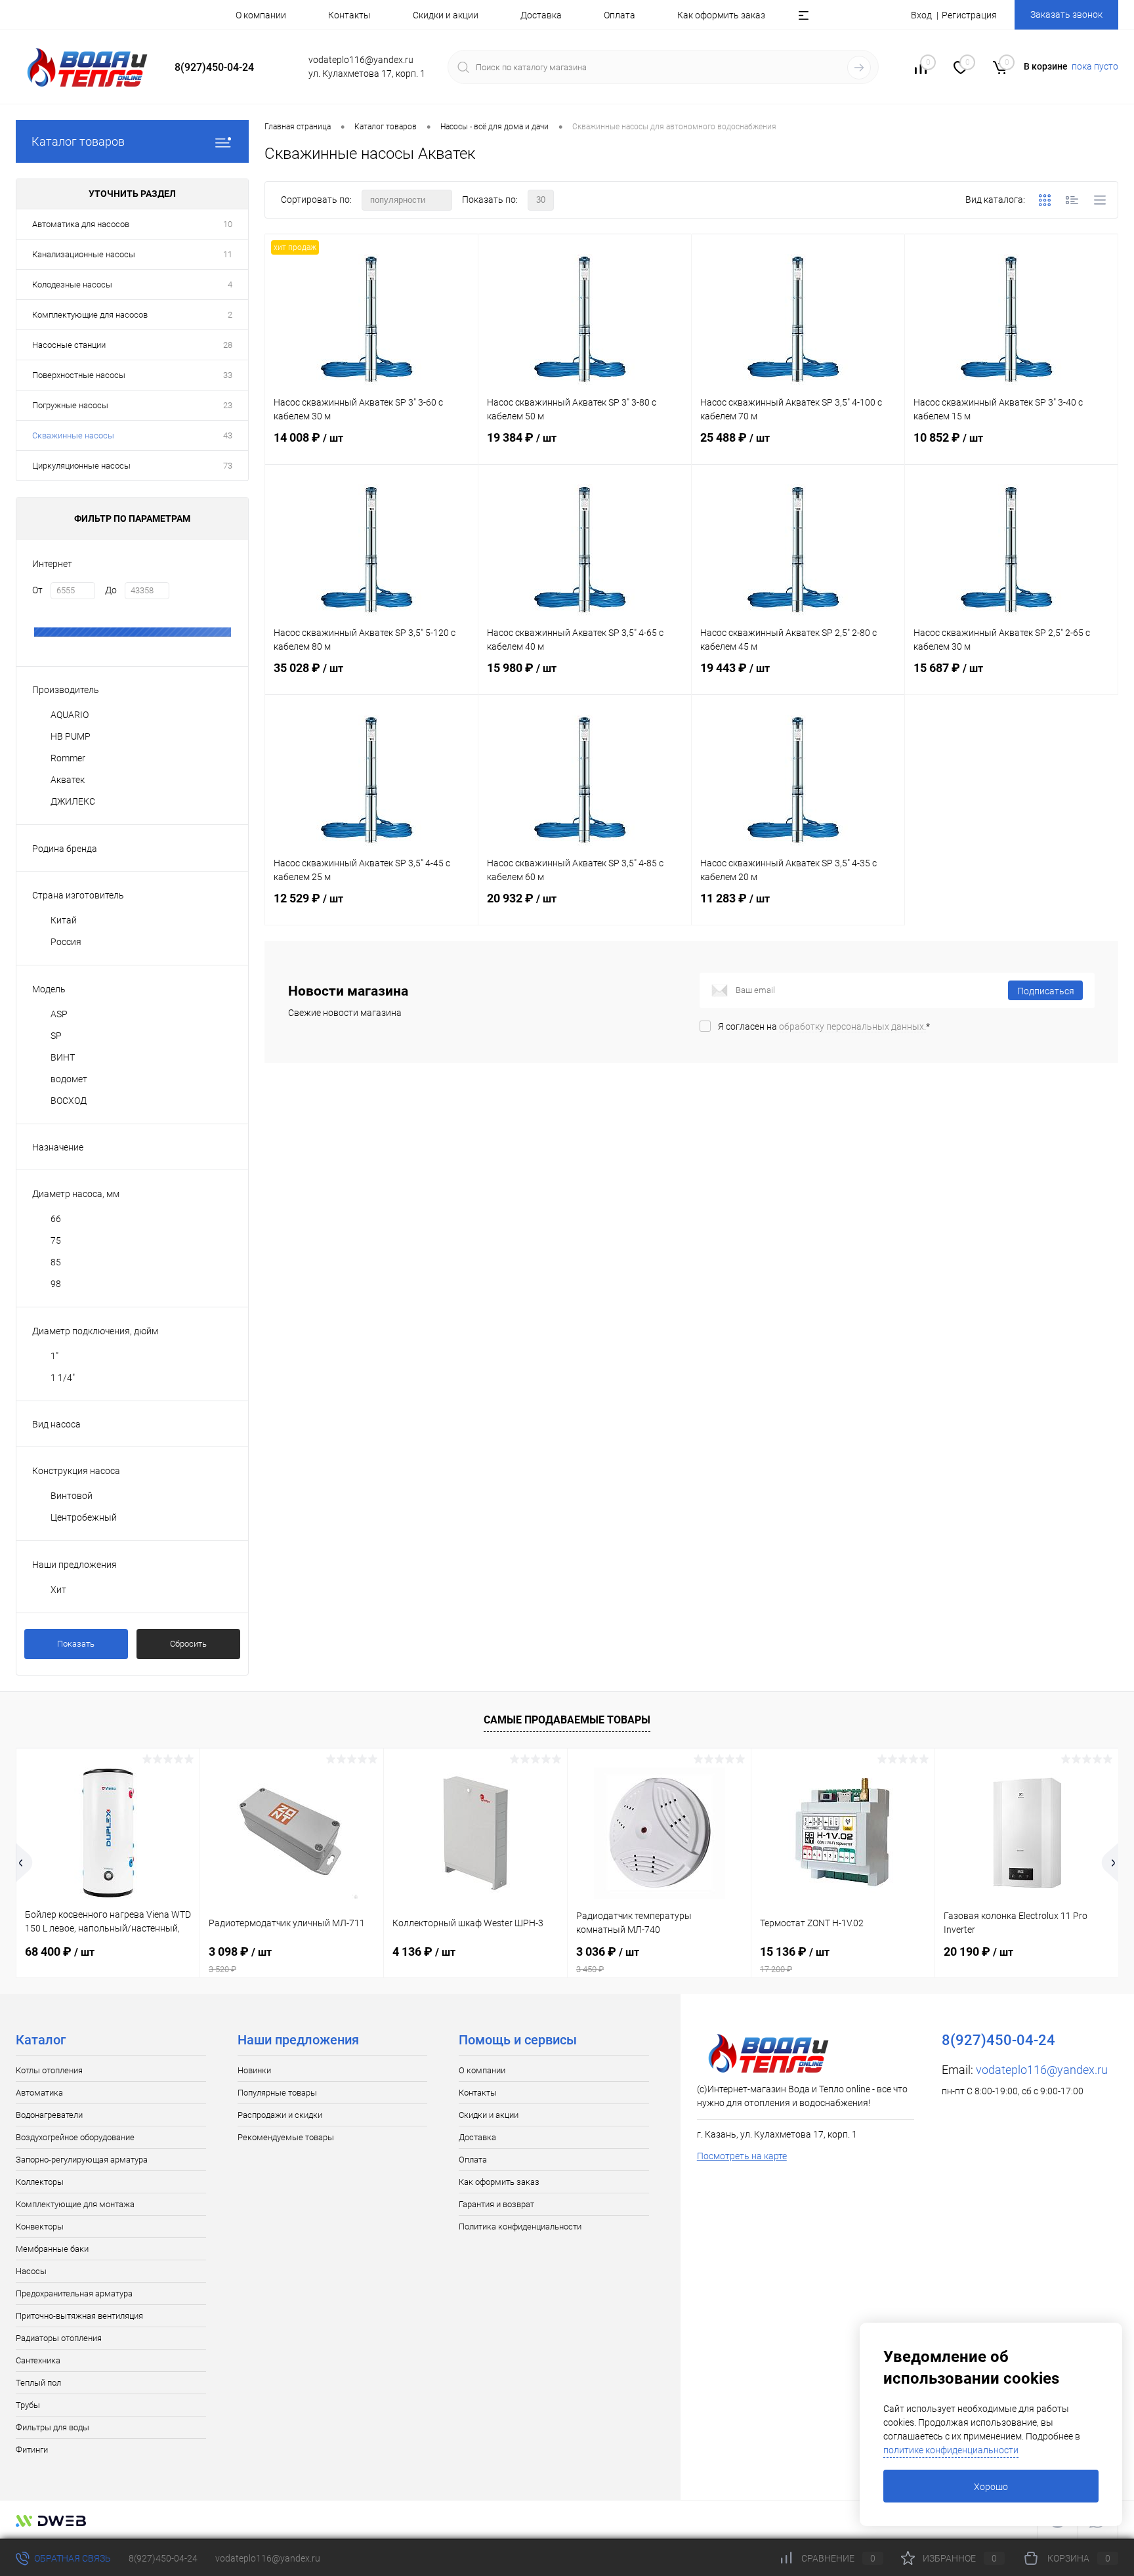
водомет (69, 1079)
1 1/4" (63, 1378)
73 (228, 466)
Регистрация (969, 15)
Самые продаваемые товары (567, 1720)
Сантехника (38, 2360)
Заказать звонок (1066, 14)
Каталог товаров (78, 141)
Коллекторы (40, 2182)
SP (56, 1036)
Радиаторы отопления (59, 2338)
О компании (261, 15)
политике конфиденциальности (951, 2450)
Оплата (619, 15)
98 (56, 1284)
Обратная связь (72, 2558)
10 (228, 224)
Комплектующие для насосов (90, 315)
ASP (59, 1014)
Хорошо (991, 2487)
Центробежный (84, 1517)
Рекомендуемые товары (286, 2137)
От (37, 590)
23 (228, 405)
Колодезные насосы (72, 285)
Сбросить (188, 1644)
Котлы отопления (49, 2070)
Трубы (28, 2405)
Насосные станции (69, 345)
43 (228, 435)
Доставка (541, 15)
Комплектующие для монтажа (75, 2204)
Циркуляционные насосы (81, 466)
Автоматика (39, 2093)
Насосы (31, 2271)
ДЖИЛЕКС (73, 801)
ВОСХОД (69, 1101)
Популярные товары (277, 2093)
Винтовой (72, 1496)
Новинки (254, 2070)
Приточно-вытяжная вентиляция (79, 2316)
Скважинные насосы (73, 435)
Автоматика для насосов (81, 224)
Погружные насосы (70, 405)
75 (56, 1240)
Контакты (349, 15)
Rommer (68, 758)
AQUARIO (70, 715)
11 (228, 254)
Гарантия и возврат (496, 2204)
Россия (66, 942)
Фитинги (32, 2450)
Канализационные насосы (84, 254)
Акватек (68, 780)
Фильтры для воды (52, 2427)
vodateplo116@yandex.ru (1042, 2070)
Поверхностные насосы (79, 375)
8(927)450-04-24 (163, 2558)
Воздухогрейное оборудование (75, 2137)
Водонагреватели (49, 2115)
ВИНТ (63, 1057)
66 (56, 1219)
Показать (76, 1644)
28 (228, 345)
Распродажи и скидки (280, 2115)
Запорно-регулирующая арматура (82, 2160)
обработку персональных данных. (852, 1026)
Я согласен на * (824, 1026)
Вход (921, 15)
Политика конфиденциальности (520, 2227)
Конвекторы (40, 2227)
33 (228, 375)
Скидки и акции (446, 15)
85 (56, 1262)
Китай (64, 920)
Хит (58, 1590)
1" (54, 1356)
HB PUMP (71, 736)
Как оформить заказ (721, 15)
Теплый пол (38, 2383)
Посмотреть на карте (742, 2156)
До (111, 590)
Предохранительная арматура (74, 2293)
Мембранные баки (52, 2249)
